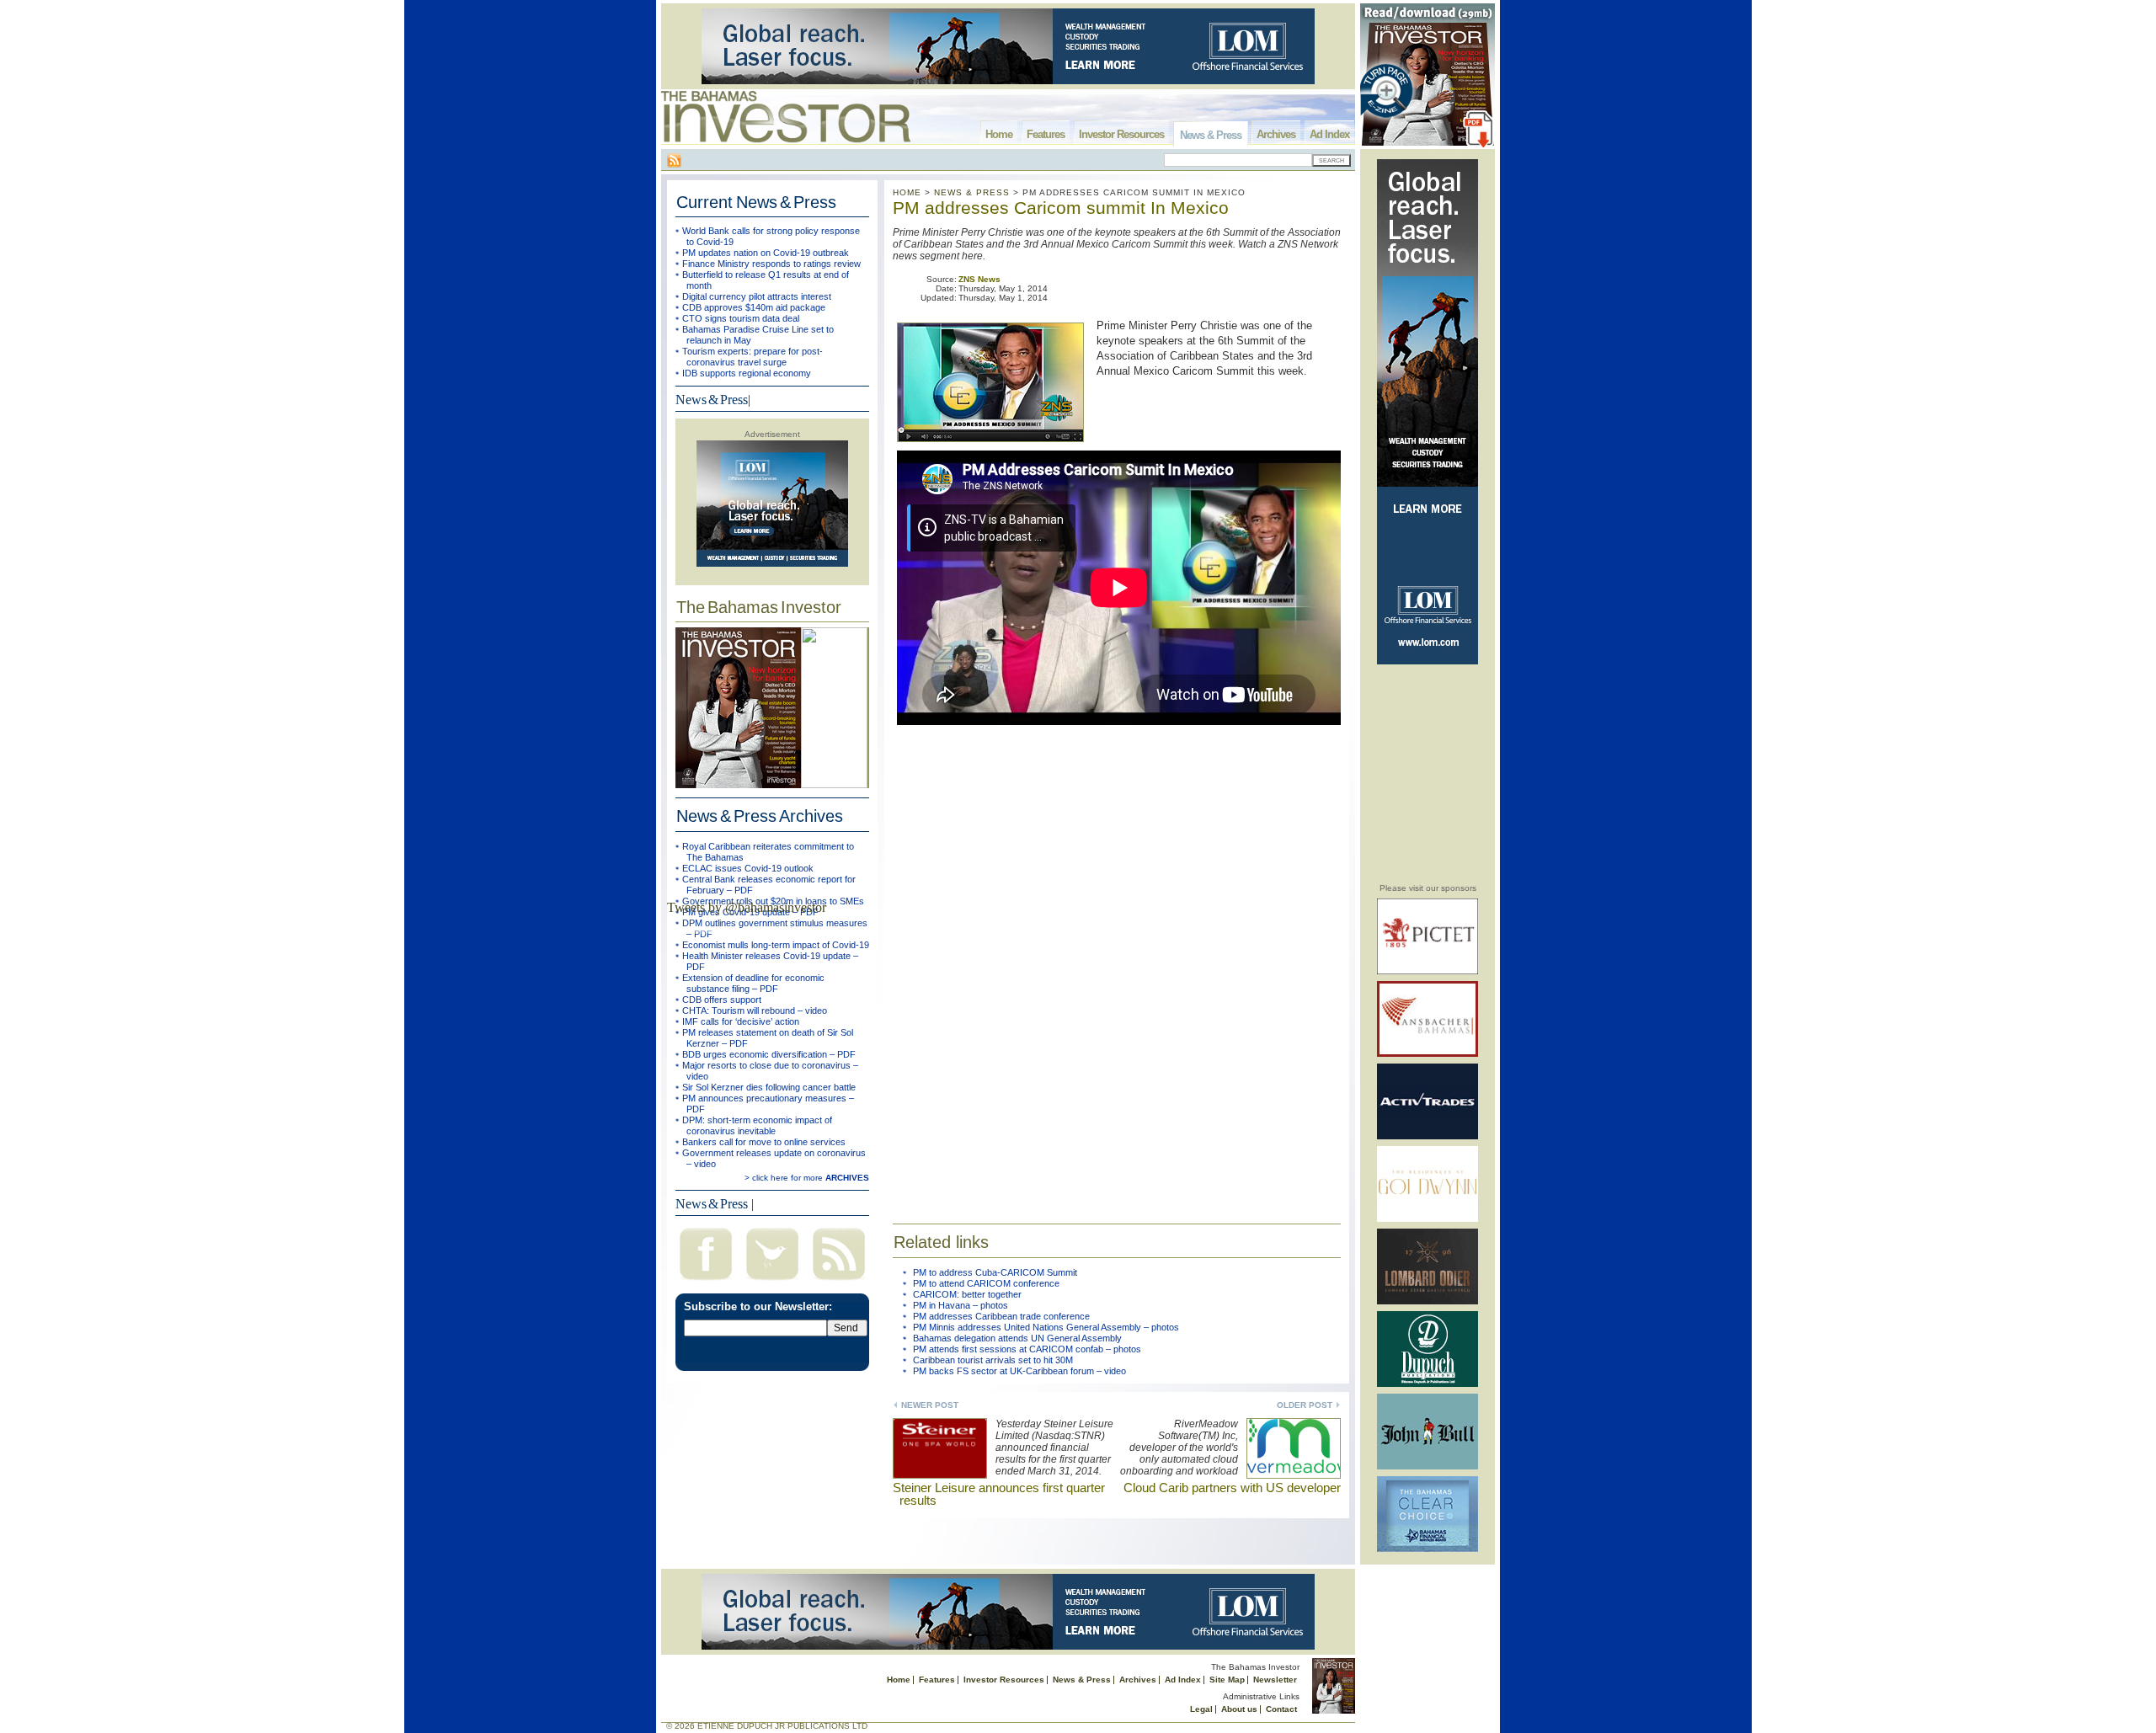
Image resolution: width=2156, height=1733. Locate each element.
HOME (907, 192)
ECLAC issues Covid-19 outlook (748, 868)
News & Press (1211, 135)
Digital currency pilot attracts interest (757, 296)
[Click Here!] (1428, 971)
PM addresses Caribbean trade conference (1001, 1316)
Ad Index (1329, 134)
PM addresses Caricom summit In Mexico (1061, 208)
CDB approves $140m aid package (754, 307)
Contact (1281, 1709)
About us (1239, 1709)
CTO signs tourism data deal (741, 318)
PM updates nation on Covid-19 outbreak (766, 253)
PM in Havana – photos (961, 1305)
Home (999, 134)
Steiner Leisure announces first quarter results (999, 1494)
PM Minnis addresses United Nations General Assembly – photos (1046, 1327)
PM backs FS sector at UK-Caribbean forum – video (1019, 1371)
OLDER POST (1305, 1405)
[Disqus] (1117, 965)
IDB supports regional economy (747, 373)
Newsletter (1275, 1680)
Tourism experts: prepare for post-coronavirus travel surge (752, 357)
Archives (1276, 134)
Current (756, 202)
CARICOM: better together (967, 1294)
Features (1046, 134)
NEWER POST (930, 1405)
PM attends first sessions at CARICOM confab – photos (1027, 1349)
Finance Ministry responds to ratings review (771, 264)
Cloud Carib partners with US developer (1232, 1488)
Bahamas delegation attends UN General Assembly (1017, 1338)
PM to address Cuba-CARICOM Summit (995, 1272)
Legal (1201, 1709)
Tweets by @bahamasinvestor (747, 907)
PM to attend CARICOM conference (986, 1283)
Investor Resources (1121, 134)
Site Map (1227, 1680)
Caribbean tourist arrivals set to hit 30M (993, 1360)
